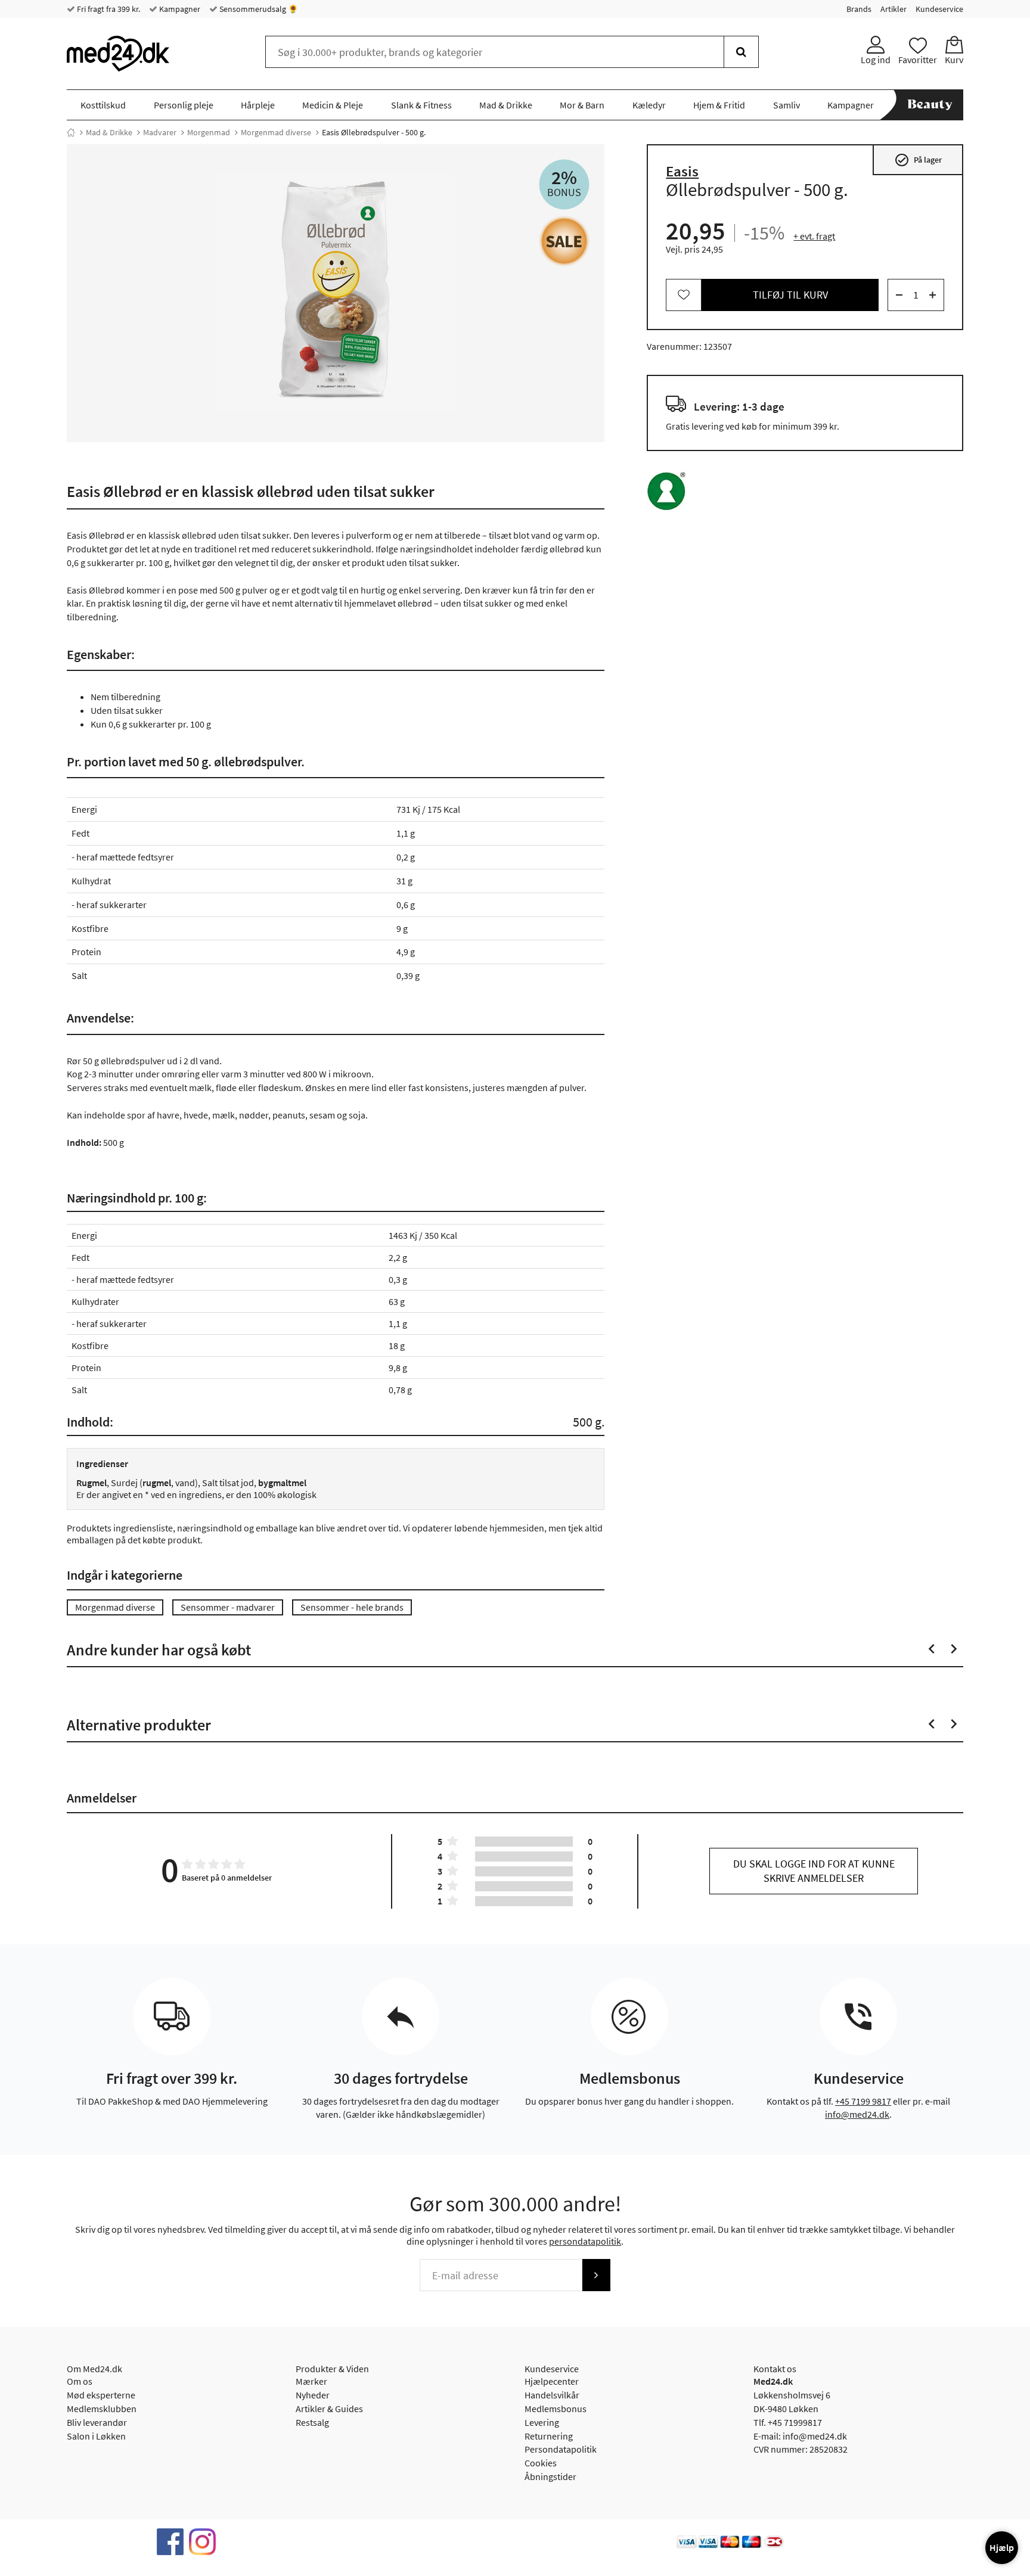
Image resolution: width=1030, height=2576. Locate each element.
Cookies (541, 2463)
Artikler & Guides (329, 2409)
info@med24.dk (857, 2114)
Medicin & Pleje (333, 105)
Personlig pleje (184, 105)
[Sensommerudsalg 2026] (564, 241)
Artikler (894, 9)
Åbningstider (550, 2476)
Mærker (311, 2381)
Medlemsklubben (102, 2409)
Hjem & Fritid (719, 105)
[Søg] (741, 52)
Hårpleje (258, 105)
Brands (859, 9)
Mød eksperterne (101, 2395)
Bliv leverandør (97, 2422)
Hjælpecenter (552, 2381)
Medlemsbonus (556, 2409)
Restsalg (312, 2422)
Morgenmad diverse (276, 132)
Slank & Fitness (421, 105)
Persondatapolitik (561, 2449)
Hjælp (1002, 2547)
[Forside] (71, 132)
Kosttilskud (103, 105)
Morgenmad (209, 132)
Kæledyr (649, 105)
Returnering (549, 2436)
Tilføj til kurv (790, 295)
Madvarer (160, 132)
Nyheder (313, 2395)
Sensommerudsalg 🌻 (258, 9)
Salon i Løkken (96, 2436)
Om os (80, 2381)
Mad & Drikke (506, 105)
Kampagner (179, 9)
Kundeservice (939, 9)
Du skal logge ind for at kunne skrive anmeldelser (814, 1871)
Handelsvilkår (552, 2395)
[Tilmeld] (596, 2275)
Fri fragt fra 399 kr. (108, 9)
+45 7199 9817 (863, 2101)
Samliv (787, 105)
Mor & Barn (582, 105)
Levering (542, 2422)
